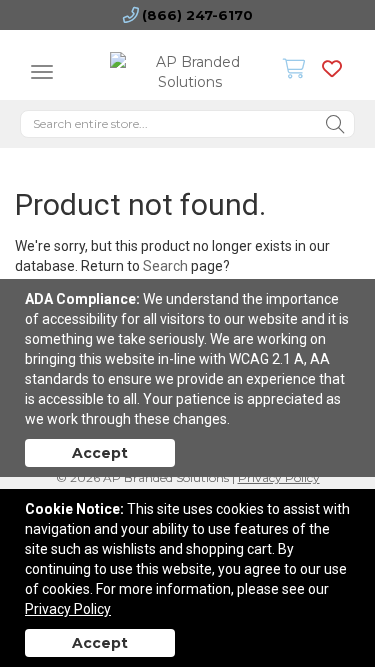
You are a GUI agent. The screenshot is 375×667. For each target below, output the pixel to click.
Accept (100, 453)
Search (165, 266)
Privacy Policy (68, 609)
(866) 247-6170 (197, 15)
